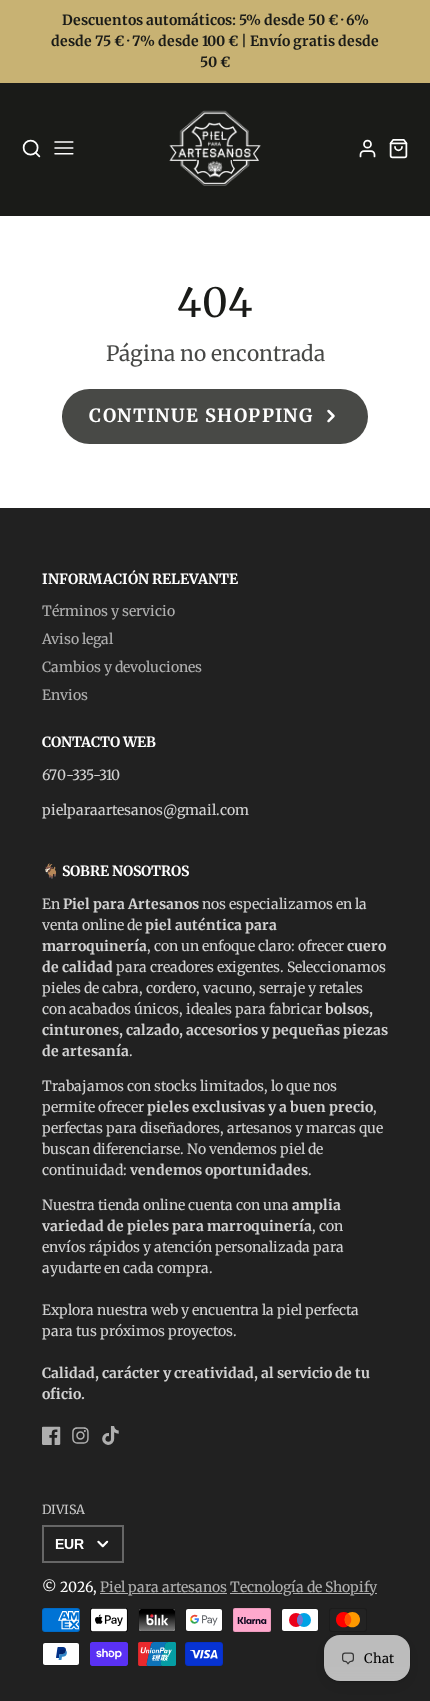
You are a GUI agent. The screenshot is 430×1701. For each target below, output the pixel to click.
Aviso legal (77, 639)
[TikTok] (110, 1435)
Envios (65, 695)
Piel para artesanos (163, 1587)
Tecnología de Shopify (303, 1587)
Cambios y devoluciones (122, 667)
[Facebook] (51, 1435)
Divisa (63, 1509)
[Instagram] (80, 1435)
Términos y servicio (108, 611)
